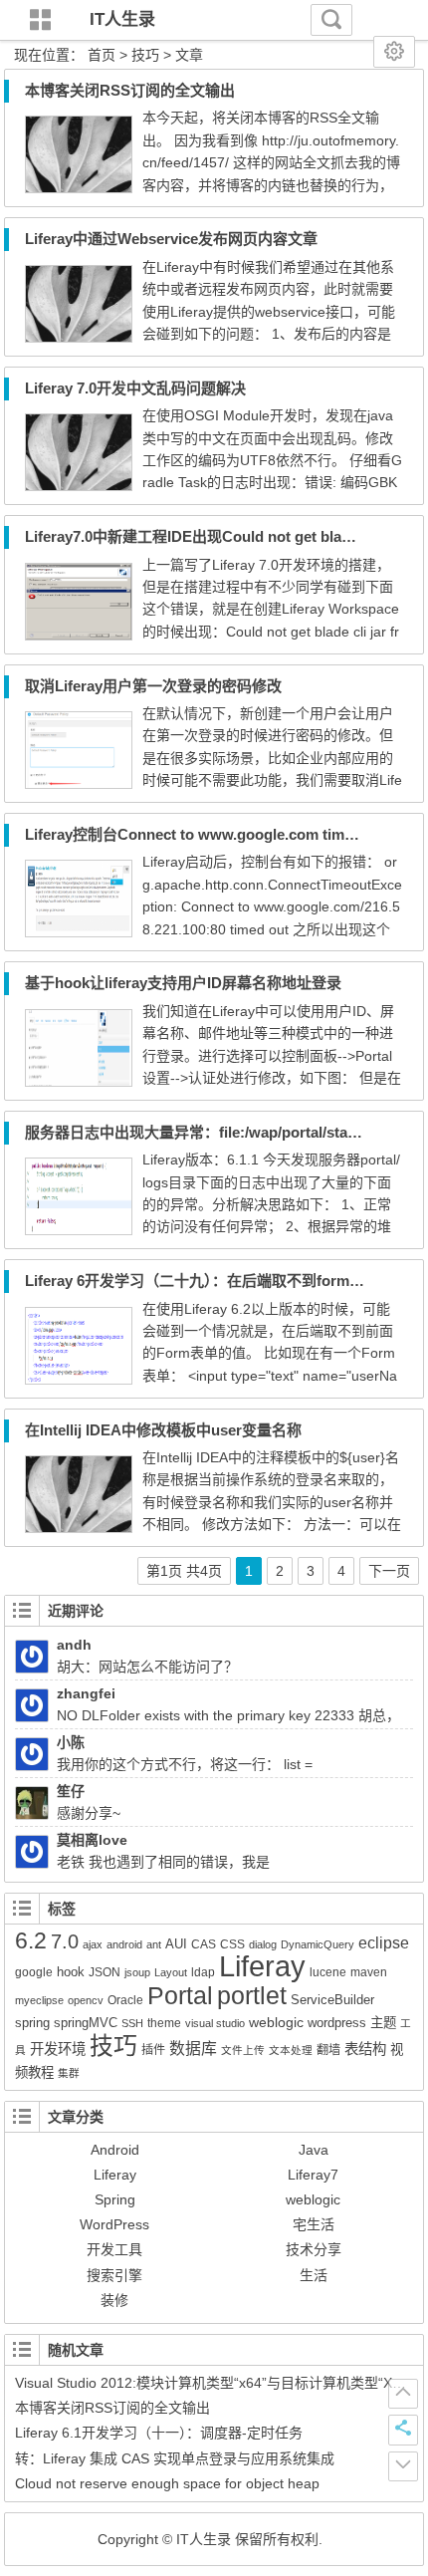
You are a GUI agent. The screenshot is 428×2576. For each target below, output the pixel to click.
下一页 (389, 1571)
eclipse (384, 1943)
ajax (93, 1944)
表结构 (365, 2049)
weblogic (276, 2022)
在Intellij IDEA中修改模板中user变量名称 (163, 1430)
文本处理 (291, 2050)
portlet (252, 1996)
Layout (171, 1972)
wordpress (337, 2023)
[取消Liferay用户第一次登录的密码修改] (79, 784)
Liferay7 (313, 2175)
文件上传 (243, 2050)
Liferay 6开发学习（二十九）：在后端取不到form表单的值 (217, 1281)
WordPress (114, 2224)
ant (154, 1944)
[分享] (403, 2430)
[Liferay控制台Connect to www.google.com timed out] (79, 932)
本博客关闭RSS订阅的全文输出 (130, 90)
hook (71, 1972)
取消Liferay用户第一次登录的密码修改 (153, 686)
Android (115, 2150)
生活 (314, 2275)
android (124, 1944)
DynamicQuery (318, 1944)
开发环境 (58, 2049)
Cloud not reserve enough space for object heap (167, 2483)
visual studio (215, 2023)
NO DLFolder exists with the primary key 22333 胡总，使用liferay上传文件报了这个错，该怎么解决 (208, 1715)
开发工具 (114, 2249)
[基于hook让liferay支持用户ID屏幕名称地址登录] (79, 1082)
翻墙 (328, 2050)
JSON (105, 1972)
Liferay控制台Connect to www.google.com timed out (207, 834)
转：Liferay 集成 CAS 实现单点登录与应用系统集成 (175, 2458)
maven (369, 1972)
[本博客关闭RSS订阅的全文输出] (79, 188)
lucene (328, 1972)
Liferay (262, 1966)
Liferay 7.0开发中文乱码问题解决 (135, 388)
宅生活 (314, 2224)
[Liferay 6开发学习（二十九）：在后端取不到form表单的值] (79, 1380)
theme (164, 2023)
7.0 (65, 1941)
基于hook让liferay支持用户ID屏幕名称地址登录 (183, 983)
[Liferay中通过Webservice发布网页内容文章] (79, 338)
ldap (203, 1972)
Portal (180, 1995)
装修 (114, 2300)
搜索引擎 (114, 2275)
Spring (115, 2199)
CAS (204, 1944)
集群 (69, 2073)
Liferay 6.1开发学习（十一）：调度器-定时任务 (159, 2433)
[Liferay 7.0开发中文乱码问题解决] (79, 486)
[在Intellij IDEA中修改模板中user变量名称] (79, 1528)
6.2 (31, 1940)
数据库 (193, 2049)
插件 (153, 2050)
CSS (232, 1944)
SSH (132, 2023)
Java (314, 2150)
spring (32, 2023)
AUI (176, 1944)
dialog (263, 1944)
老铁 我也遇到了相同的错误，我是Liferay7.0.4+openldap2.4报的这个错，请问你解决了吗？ (193, 1862)
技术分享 (314, 2249)
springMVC (86, 2023)
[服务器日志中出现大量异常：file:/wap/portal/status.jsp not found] (79, 1230)
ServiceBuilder (332, 2000)
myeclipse (39, 2000)
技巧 (113, 2046)
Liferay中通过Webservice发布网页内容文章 (171, 239)
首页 (102, 55)
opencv (86, 2000)
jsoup (137, 1972)
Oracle (125, 2000)
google (34, 1972)
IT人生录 (122, 19)
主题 (383, 2023)
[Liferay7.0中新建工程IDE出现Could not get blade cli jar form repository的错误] (79, 636)
